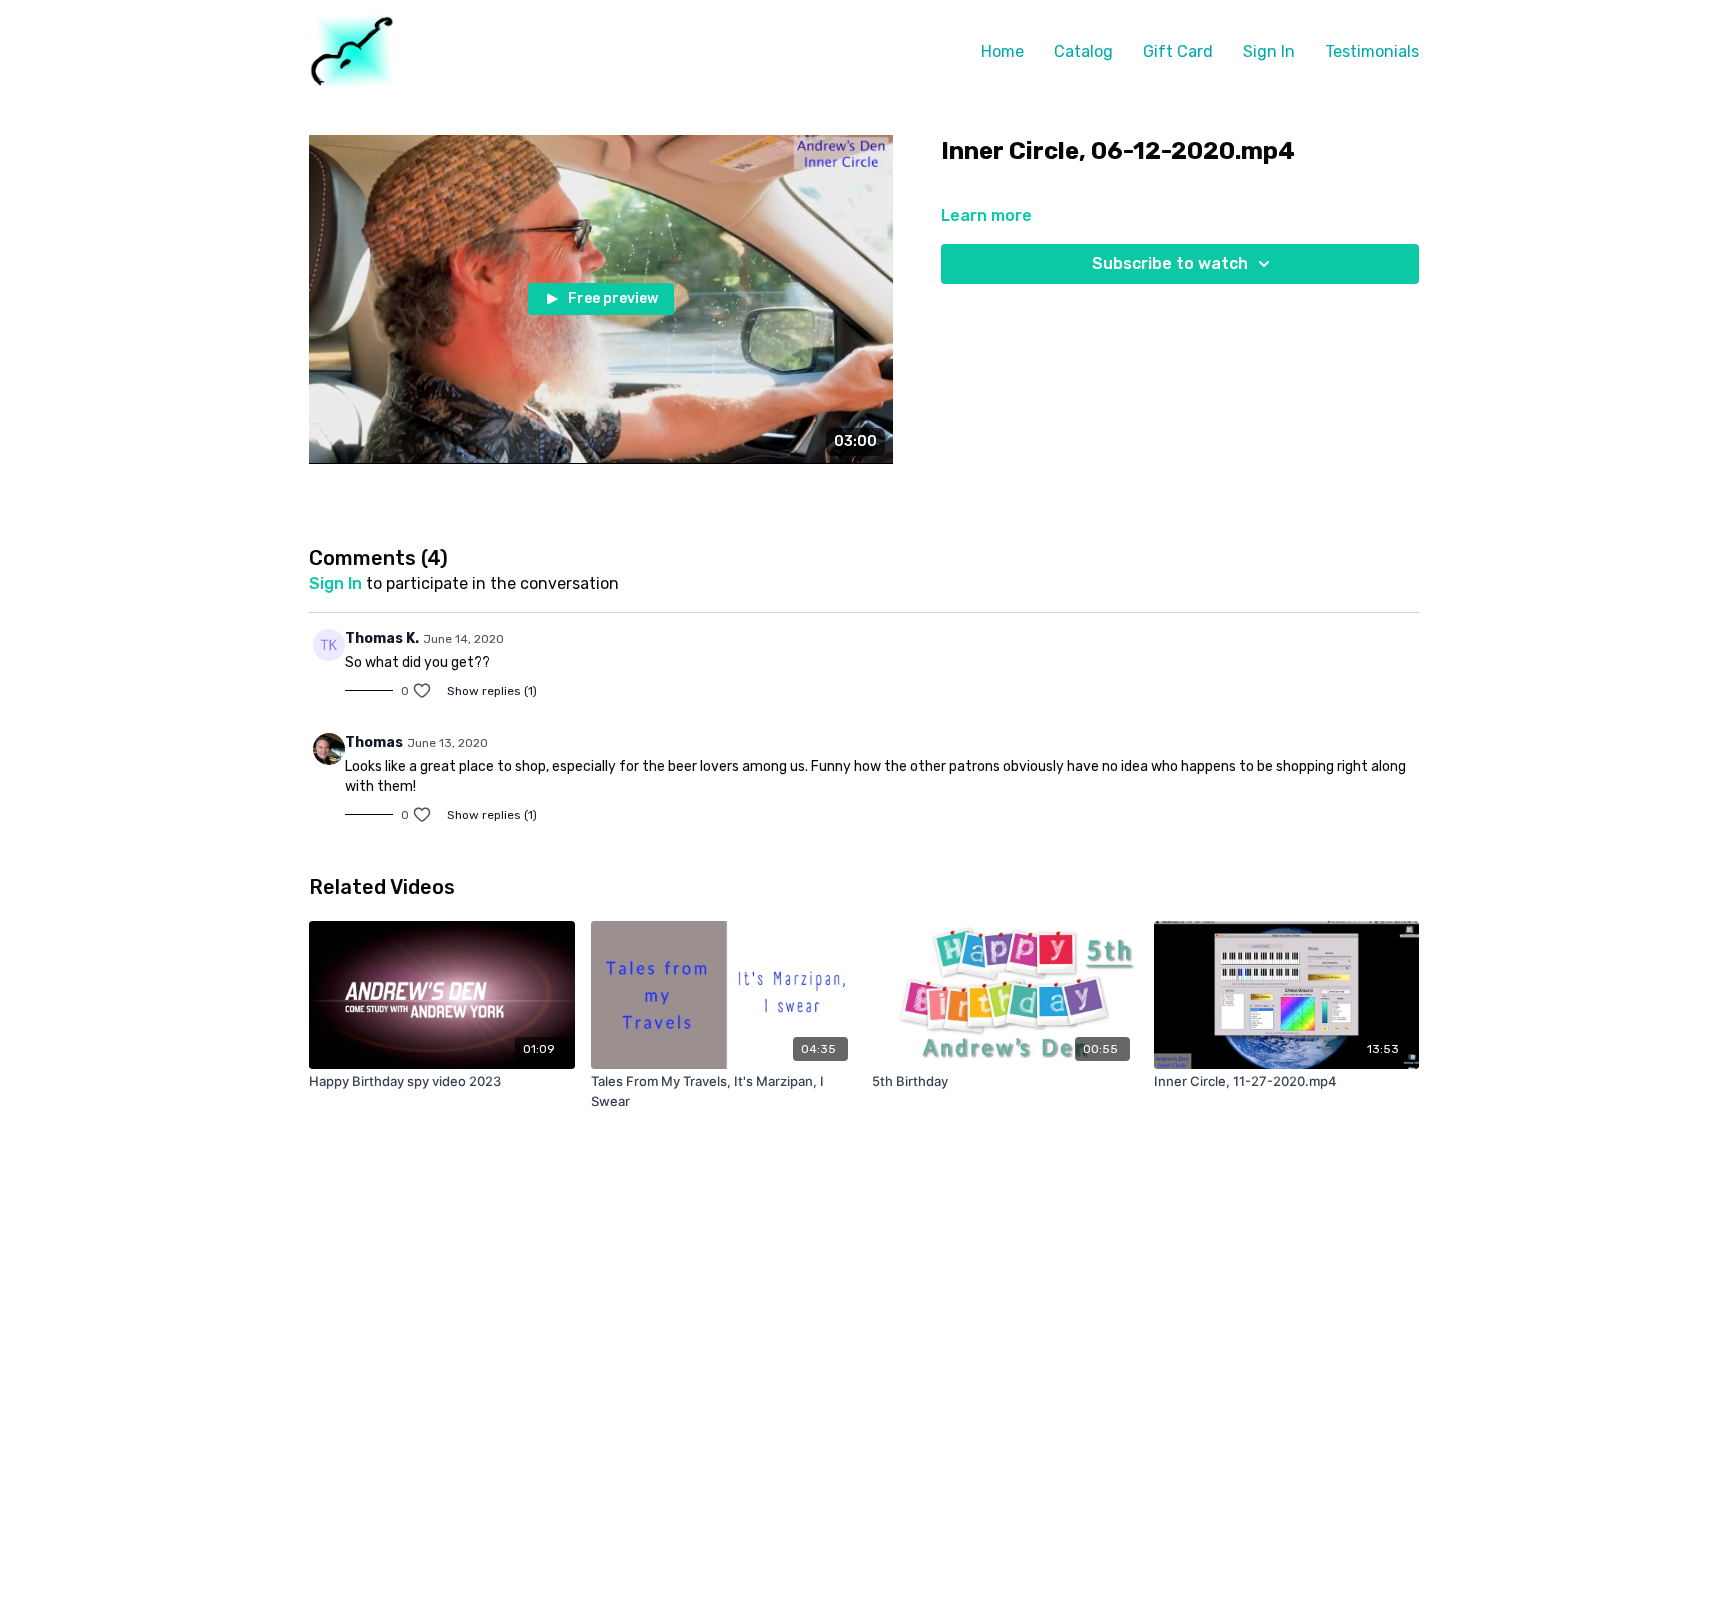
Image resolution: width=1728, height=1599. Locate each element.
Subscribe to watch (1170, 263)
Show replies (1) (492, 691)
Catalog (1083, 51)
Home (1002, 51)
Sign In (1269, 51)
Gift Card (1178, 51)
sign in (335, 583)
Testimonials (1372, 51)
